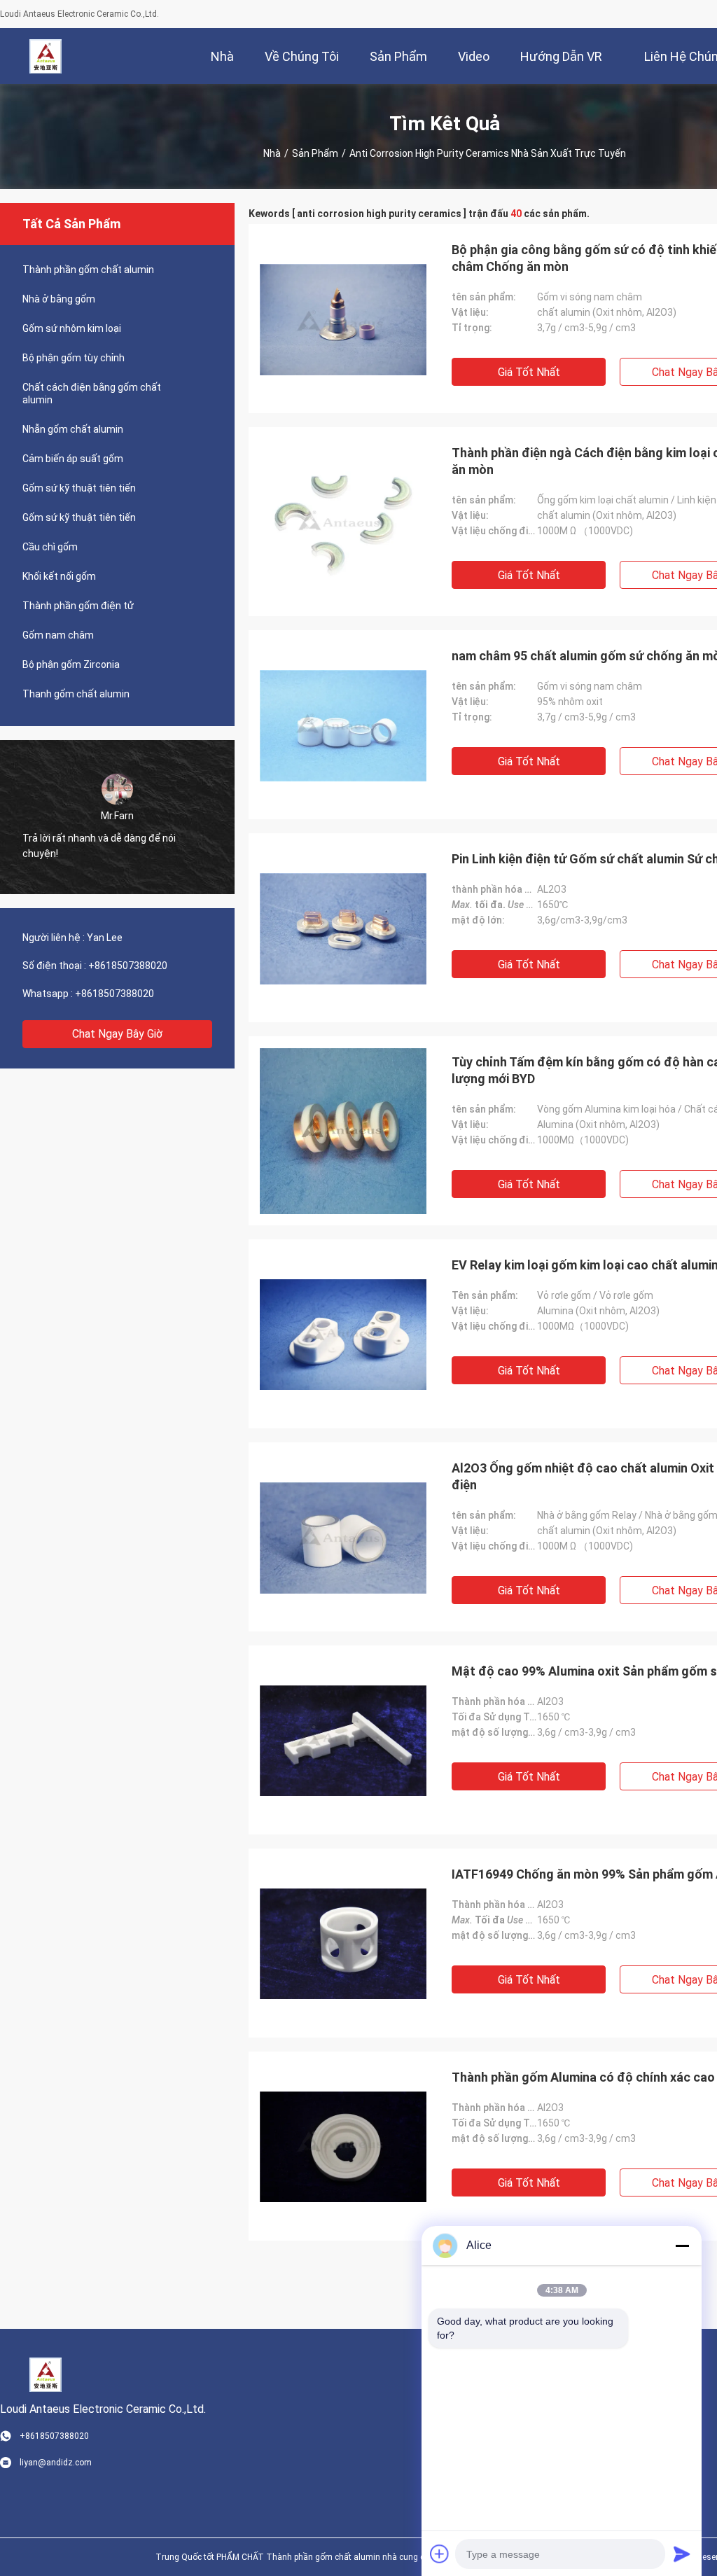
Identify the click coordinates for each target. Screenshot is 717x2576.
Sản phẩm (315, 153)
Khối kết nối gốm (59, 576)
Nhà (272, 153)
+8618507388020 (128, 966)
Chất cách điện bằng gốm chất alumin (92, 394)
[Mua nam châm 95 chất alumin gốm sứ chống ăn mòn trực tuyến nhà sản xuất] (343, 725)
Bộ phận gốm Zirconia (71, 664)
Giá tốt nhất (529, 372)
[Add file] (440, 2554)
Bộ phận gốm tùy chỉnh (74, 358)
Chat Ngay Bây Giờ (117, 1034)
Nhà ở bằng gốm (59, 299)
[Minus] (682, 2246)
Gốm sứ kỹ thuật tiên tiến (79, 488)
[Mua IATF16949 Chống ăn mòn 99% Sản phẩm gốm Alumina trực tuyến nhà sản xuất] (343, 1943)
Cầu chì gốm (50, 547)
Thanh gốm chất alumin (76, 694)
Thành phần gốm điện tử (78, 606)
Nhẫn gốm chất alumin (73, 429)
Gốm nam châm (58, 635)
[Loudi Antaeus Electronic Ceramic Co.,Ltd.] (46, 56)
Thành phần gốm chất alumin (88, 270)
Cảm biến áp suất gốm (73, 459)
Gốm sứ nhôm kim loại (72, 328)
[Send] (682, 2554)
